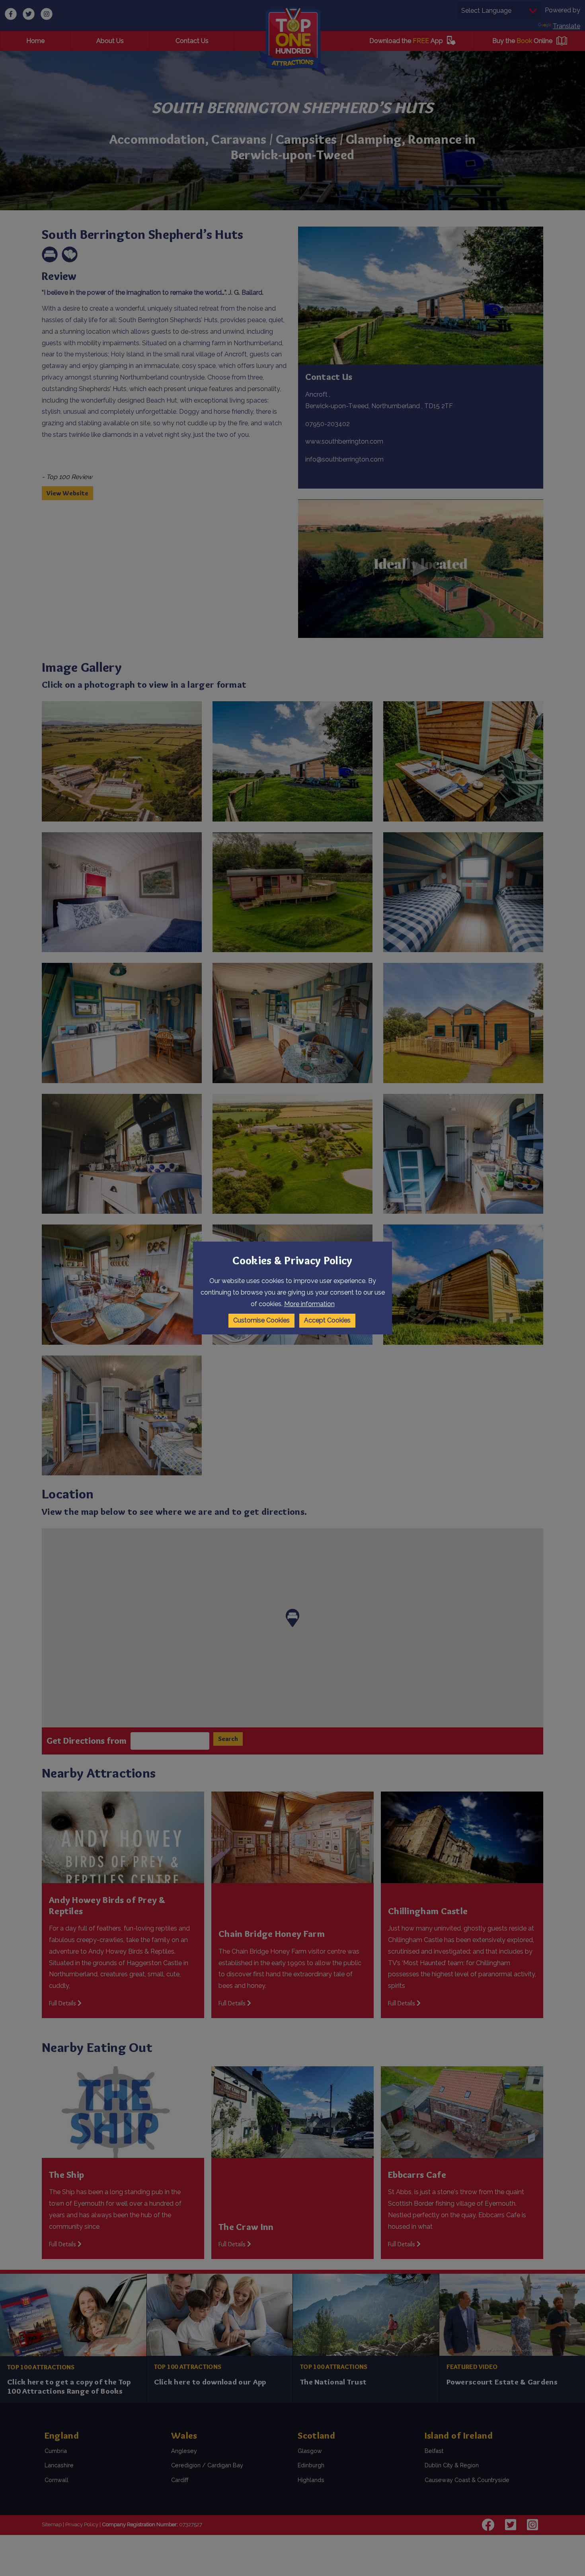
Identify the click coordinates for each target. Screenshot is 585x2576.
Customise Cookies (261, 1320)
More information (309, 1304)
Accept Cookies (327, 1320)
